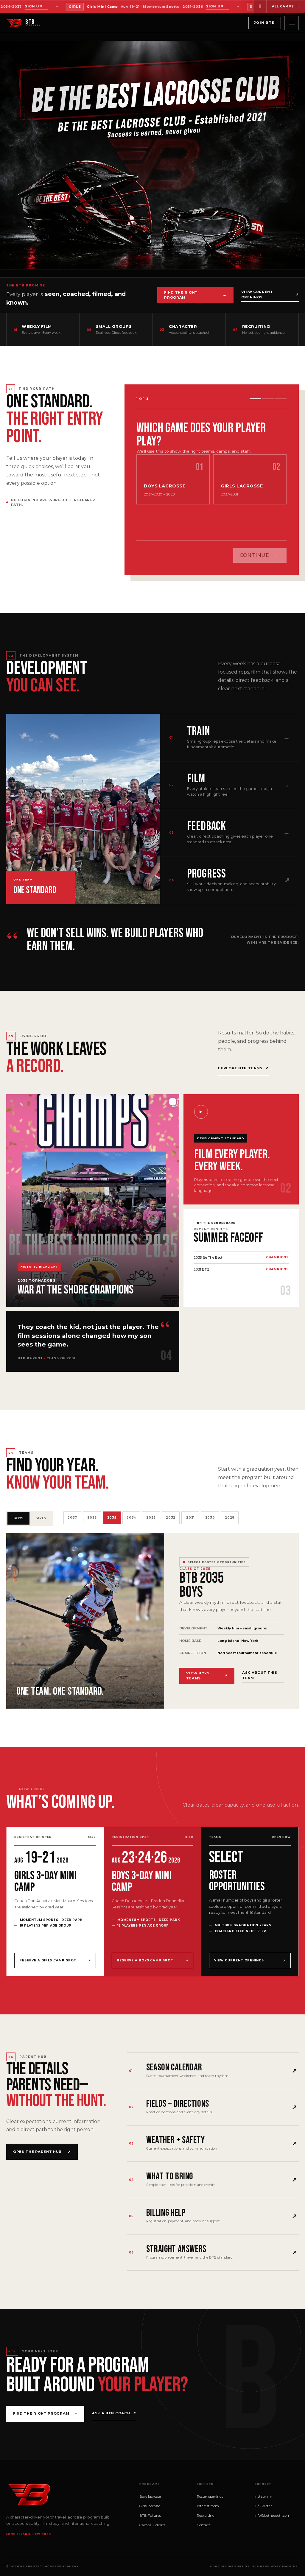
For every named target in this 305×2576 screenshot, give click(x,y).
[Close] (279, 1204)
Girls (243, 1326)
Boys (173, 1326)
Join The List (208, 1347)
